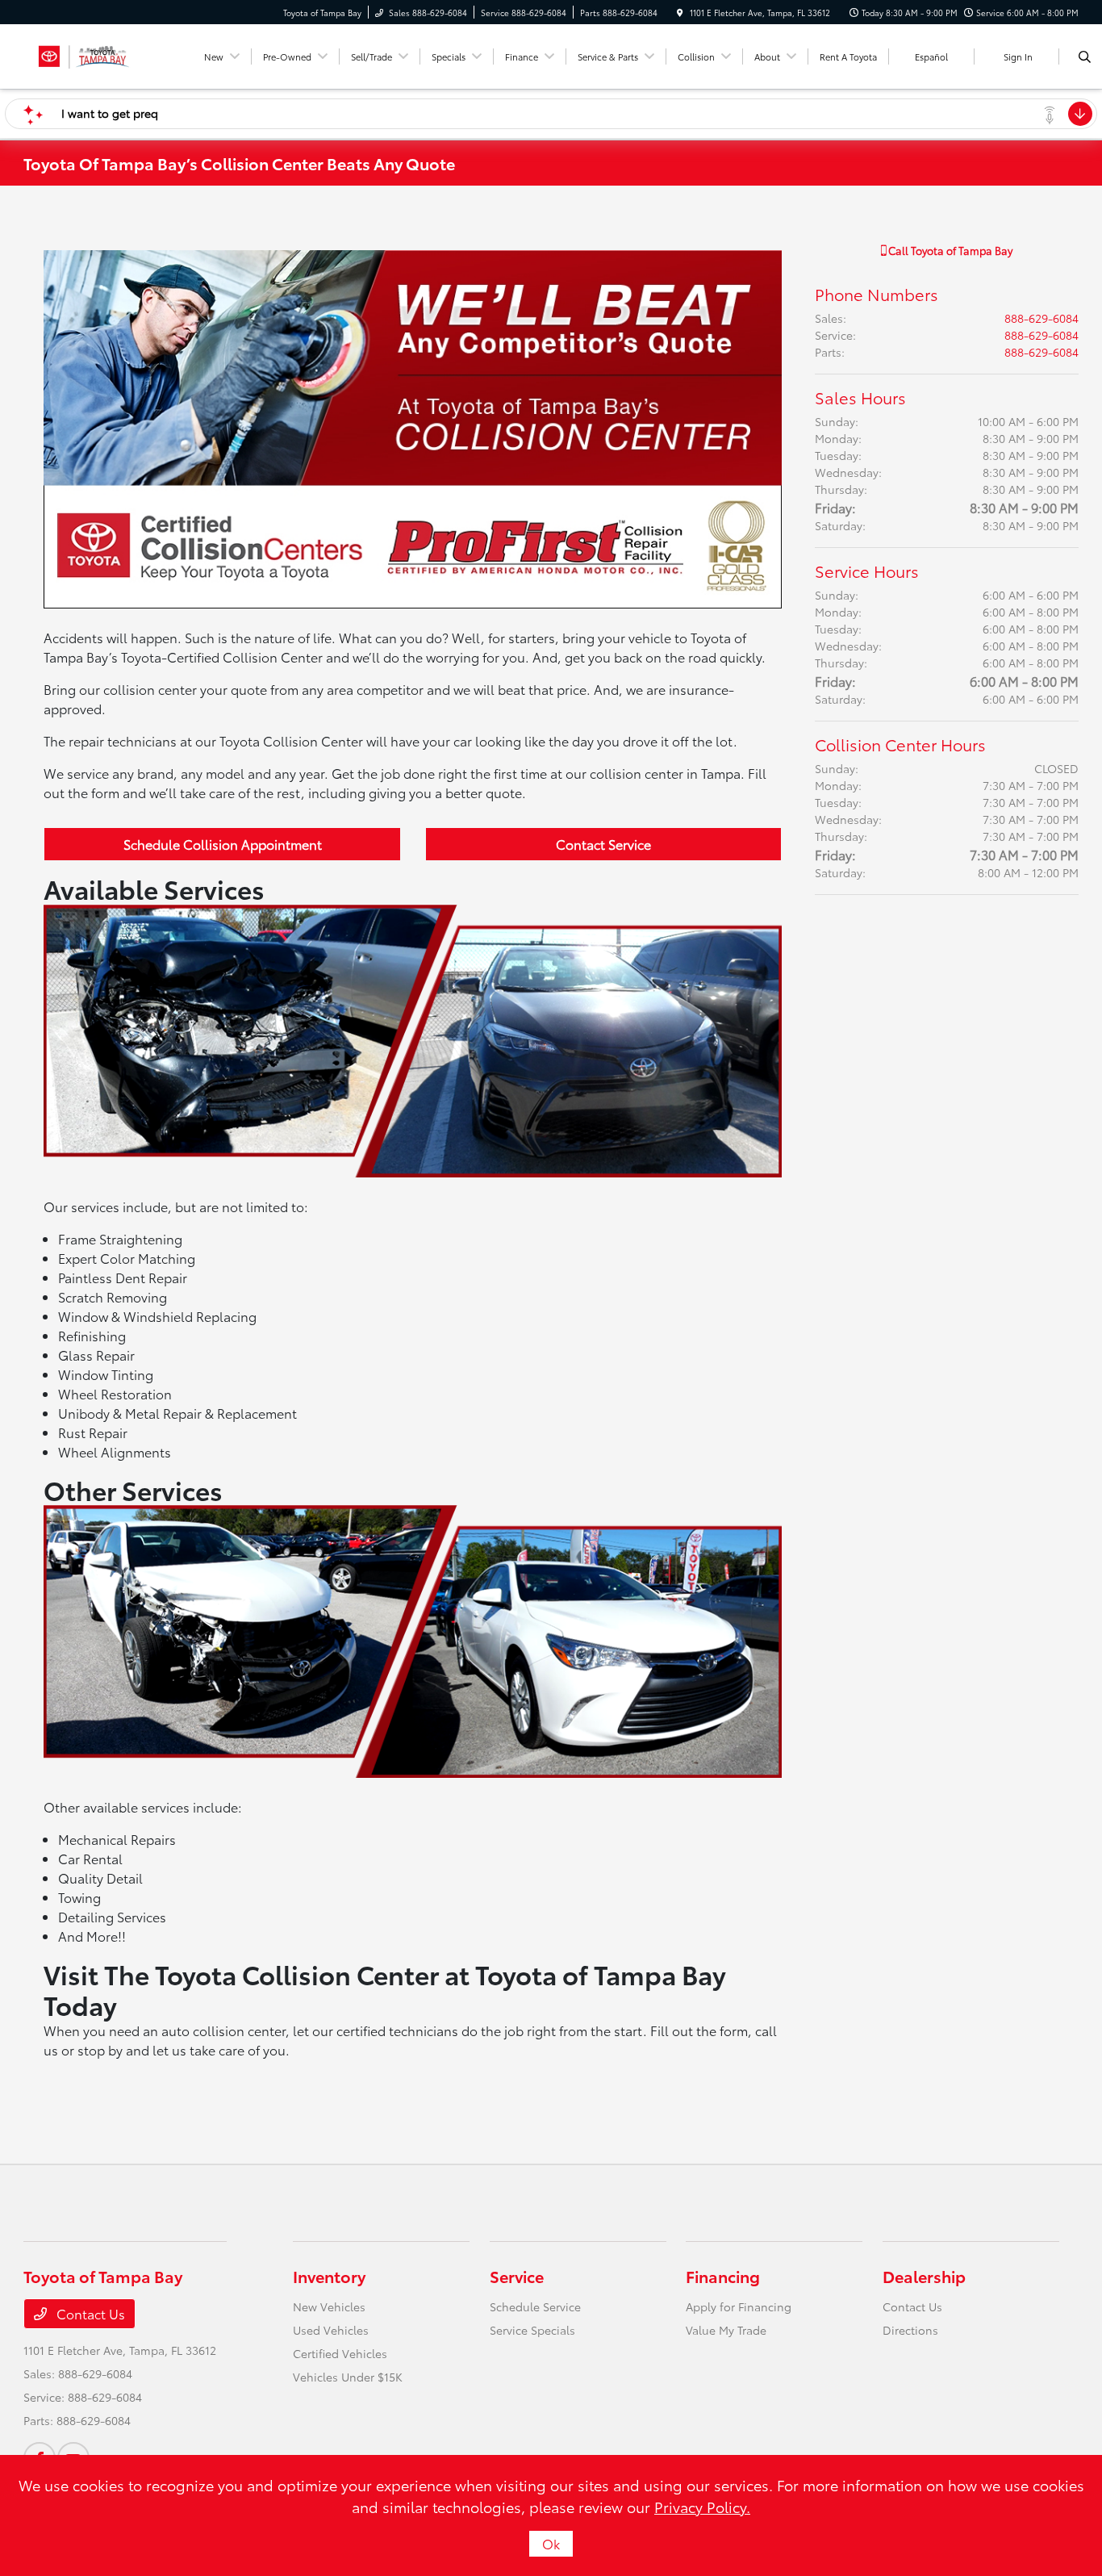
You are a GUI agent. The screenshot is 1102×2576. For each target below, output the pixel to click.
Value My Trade (726, 2330)
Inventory (329, 2276)
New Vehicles (329, 2306)
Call (949, 250)
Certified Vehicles (340, 2353)
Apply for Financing (739, 2306)
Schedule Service (535, 2306)
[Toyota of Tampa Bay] (84, 54)
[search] (1085, 56)
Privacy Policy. (702, 2507)
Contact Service (603, 844)
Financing (723, 2276)
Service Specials (532, 2330)
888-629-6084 (1041, 318)
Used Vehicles (331, 2330)
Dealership (924, 2276)
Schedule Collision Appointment (223, 844)
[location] (680, 13)
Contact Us (89, 2313)
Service (517, 2276)
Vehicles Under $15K (348, 2377)
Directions (910, 2330)
